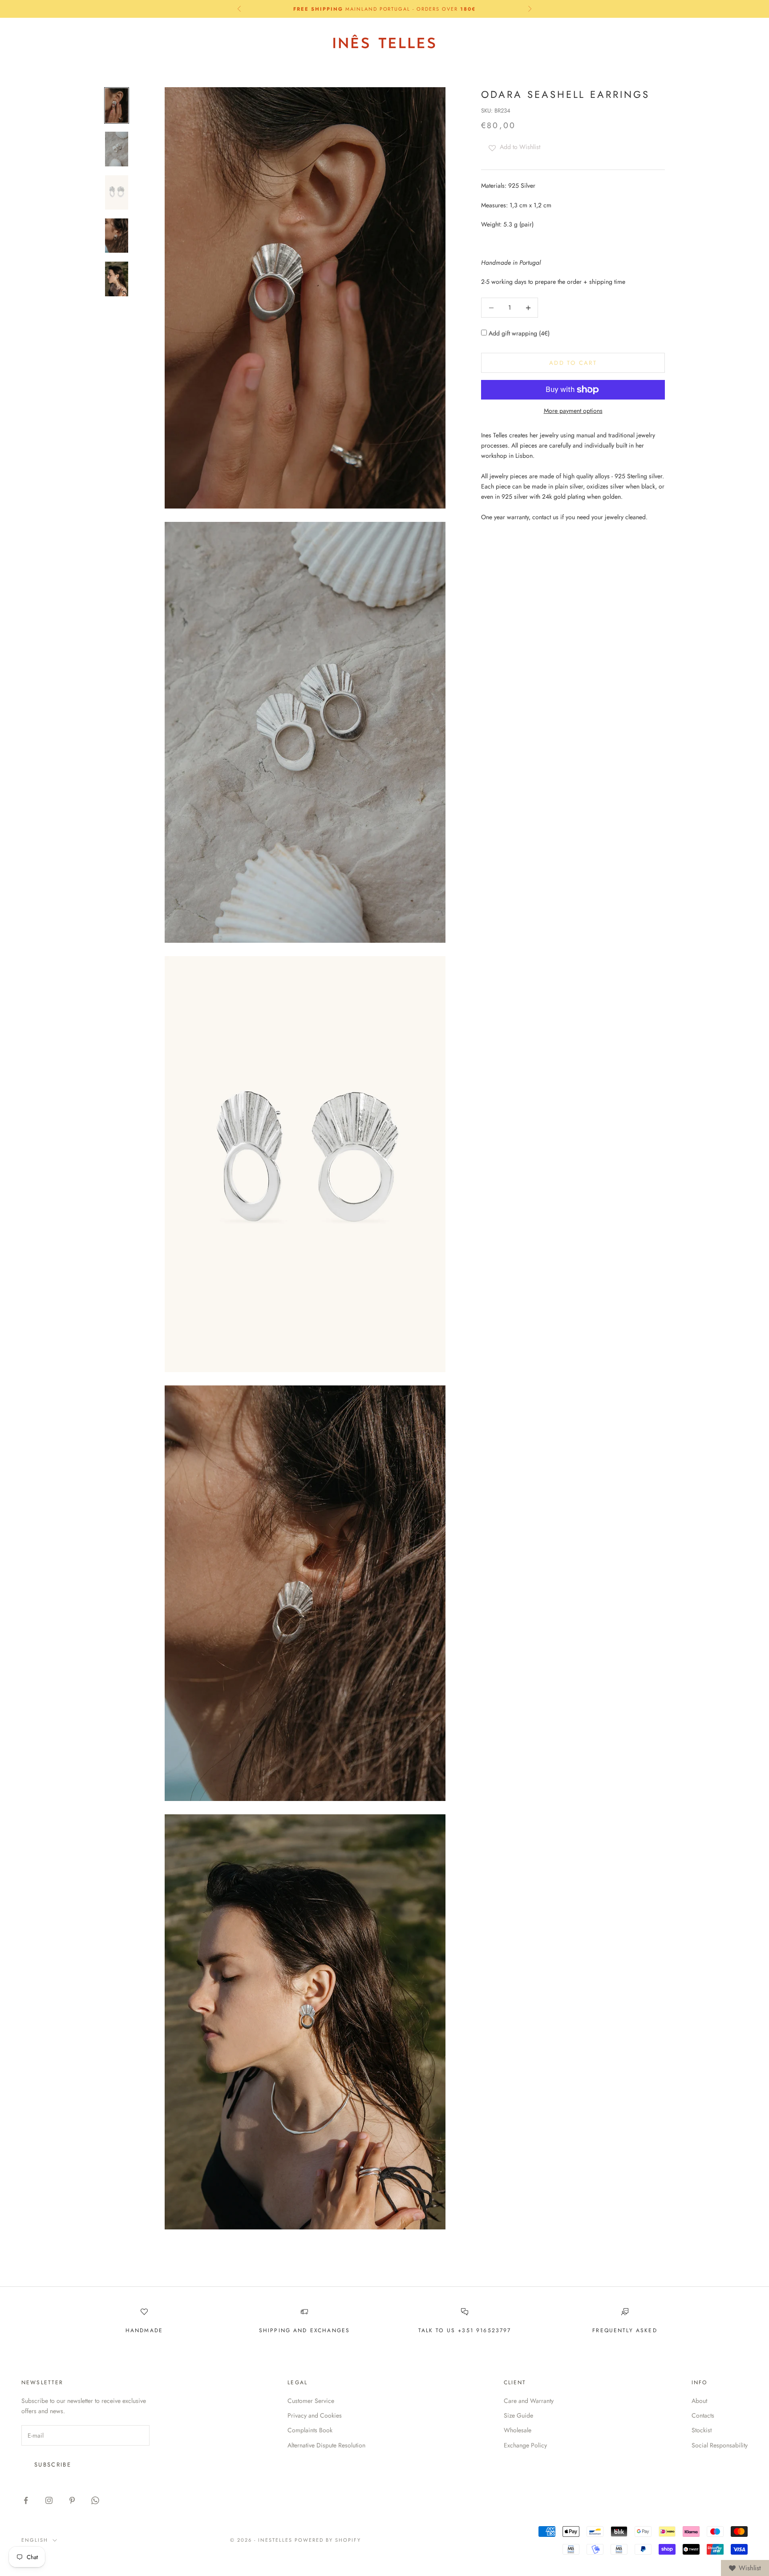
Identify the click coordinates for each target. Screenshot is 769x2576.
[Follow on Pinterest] (72, 2500)
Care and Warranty (529, 2401)
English (662, 42)
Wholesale (518, 2430)
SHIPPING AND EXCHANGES (305, 2330)
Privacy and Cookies (315, 2415)
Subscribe (53, 2465)
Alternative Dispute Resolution (326, 2445)
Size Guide (518, 2415)
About (699, 2401)
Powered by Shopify (328, 2540)
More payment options (573, 411)
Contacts (703, 2415)
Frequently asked (625, 2330)
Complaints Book (310, 2430)
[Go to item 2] (117, 149)
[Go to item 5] (117, 279)
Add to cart (573, 363)
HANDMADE (144, 2330)
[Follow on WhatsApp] (95, 2500)
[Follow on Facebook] (26, 2500)
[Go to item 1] (117, 105)
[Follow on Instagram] (49, 2500)
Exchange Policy (525, 2445)
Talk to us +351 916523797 (465, 2330)
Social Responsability (720, 2445)
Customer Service (311, 2401)
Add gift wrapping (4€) (518, 334)
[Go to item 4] (117, 236)
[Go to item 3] (117, 192)
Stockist (702, 2430)
